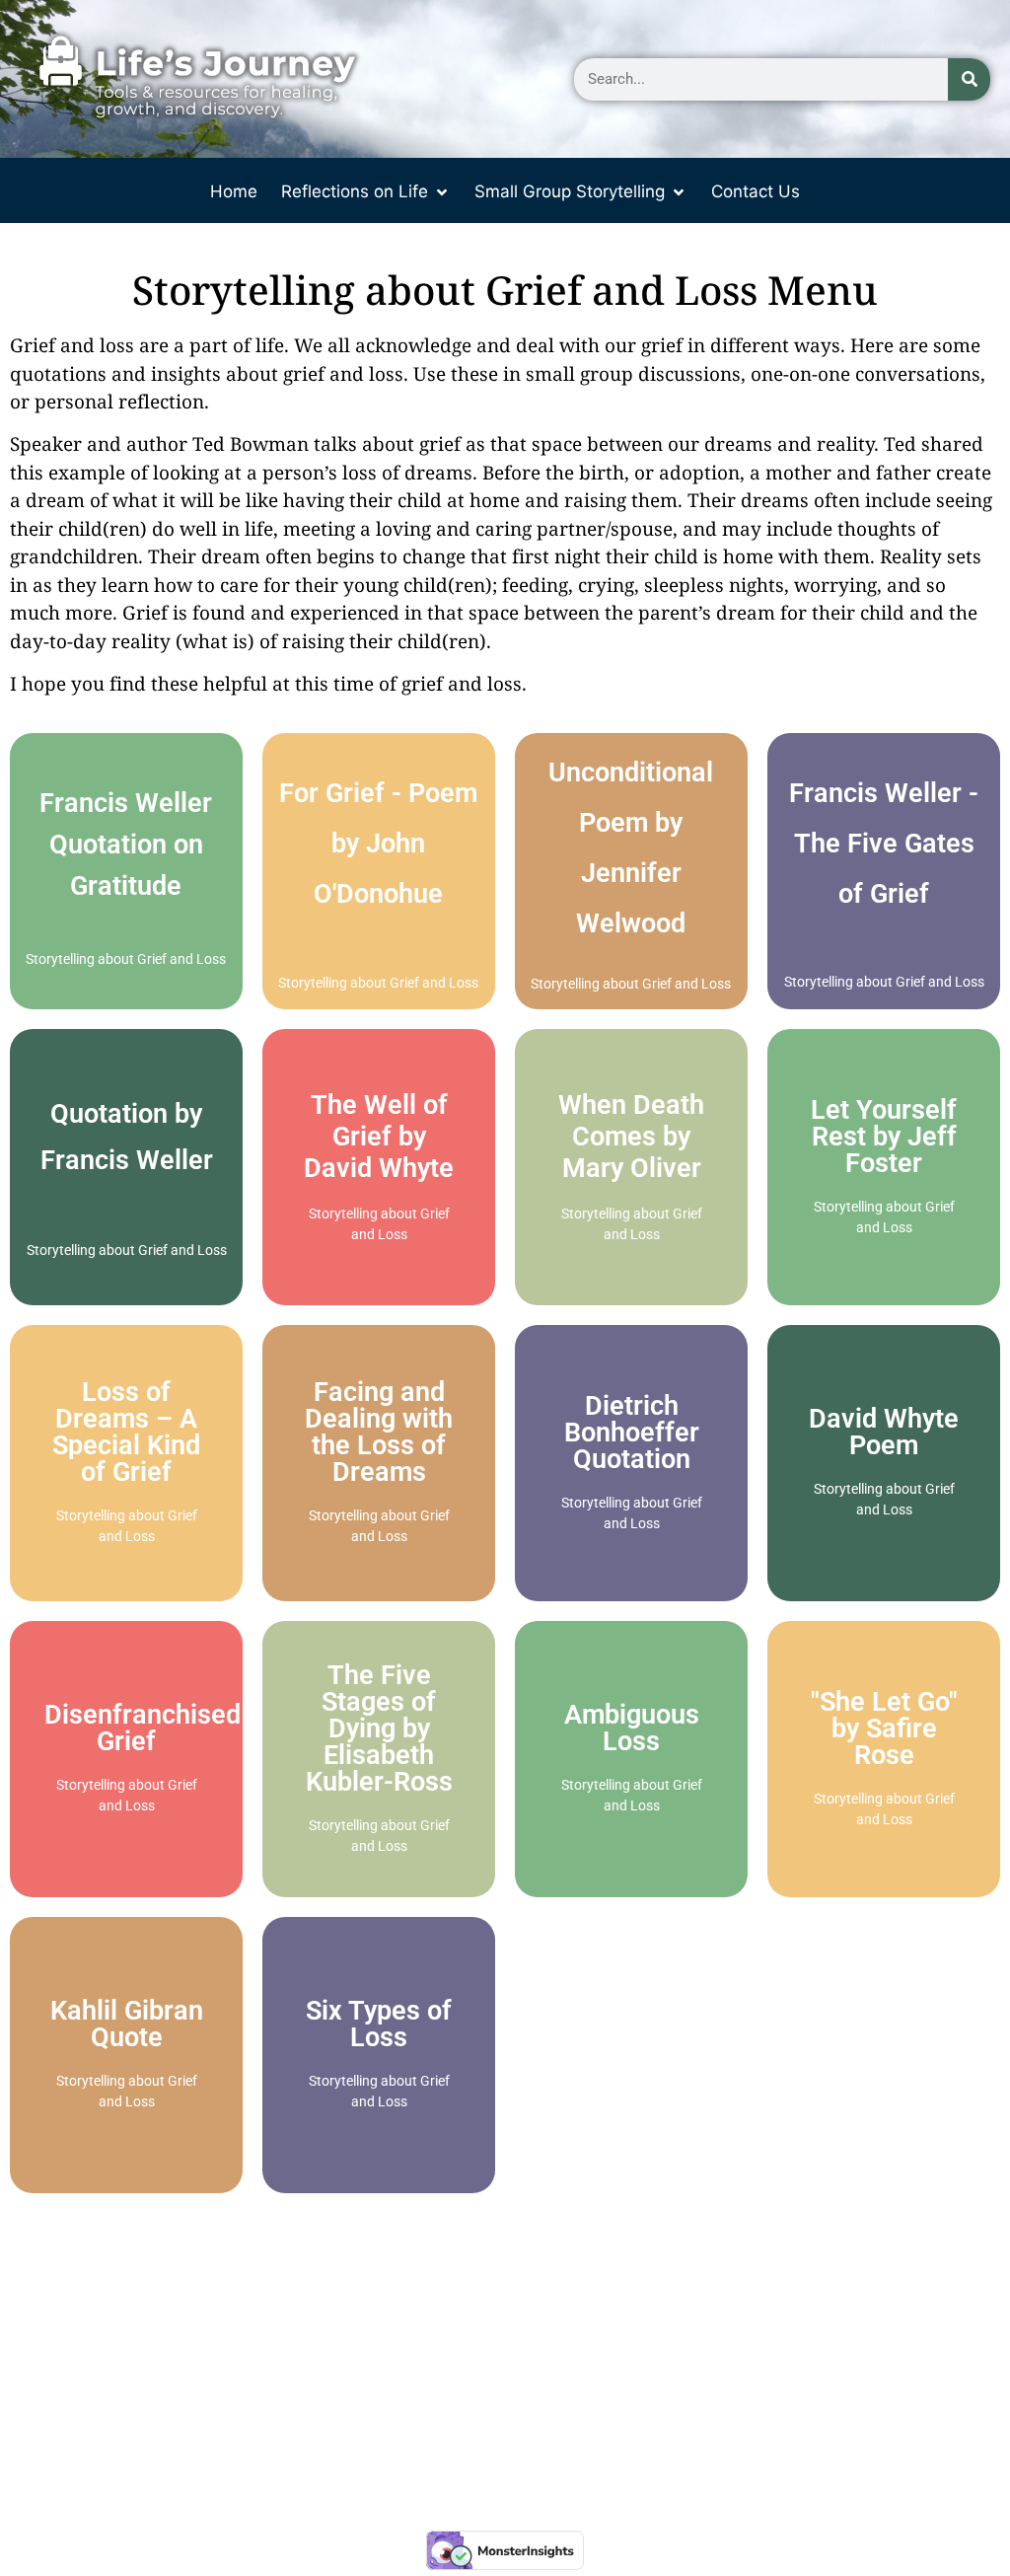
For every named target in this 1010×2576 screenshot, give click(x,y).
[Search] (969, 79)
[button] (366, 192)
